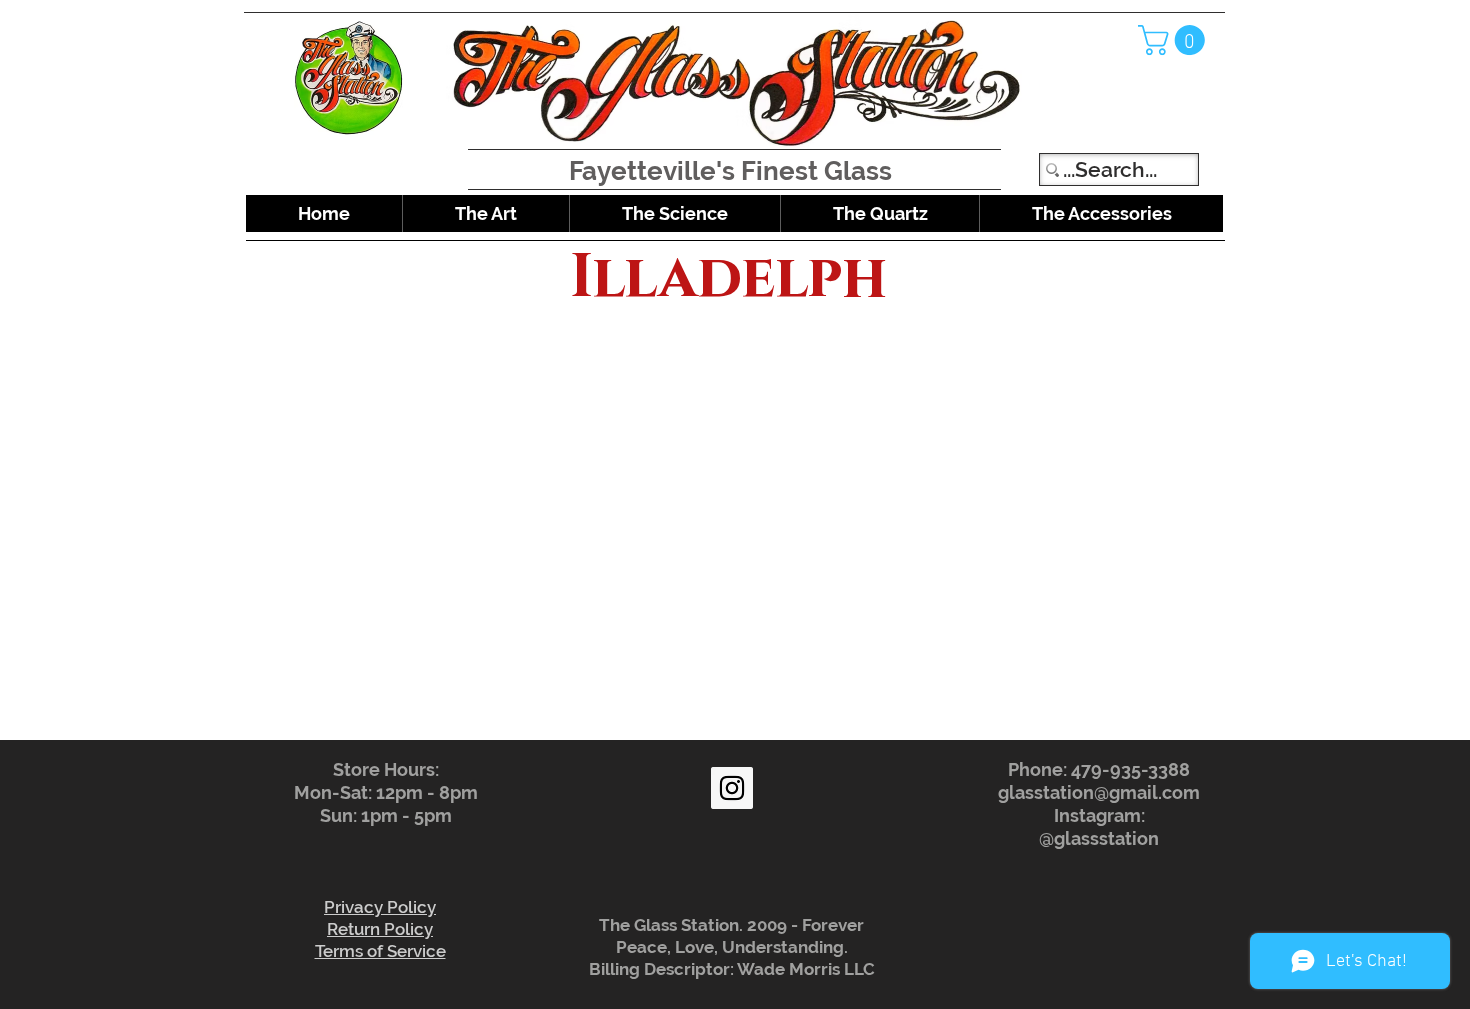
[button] (1175, 40)
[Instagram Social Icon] (732, 788)
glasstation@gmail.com (1099, 792)
